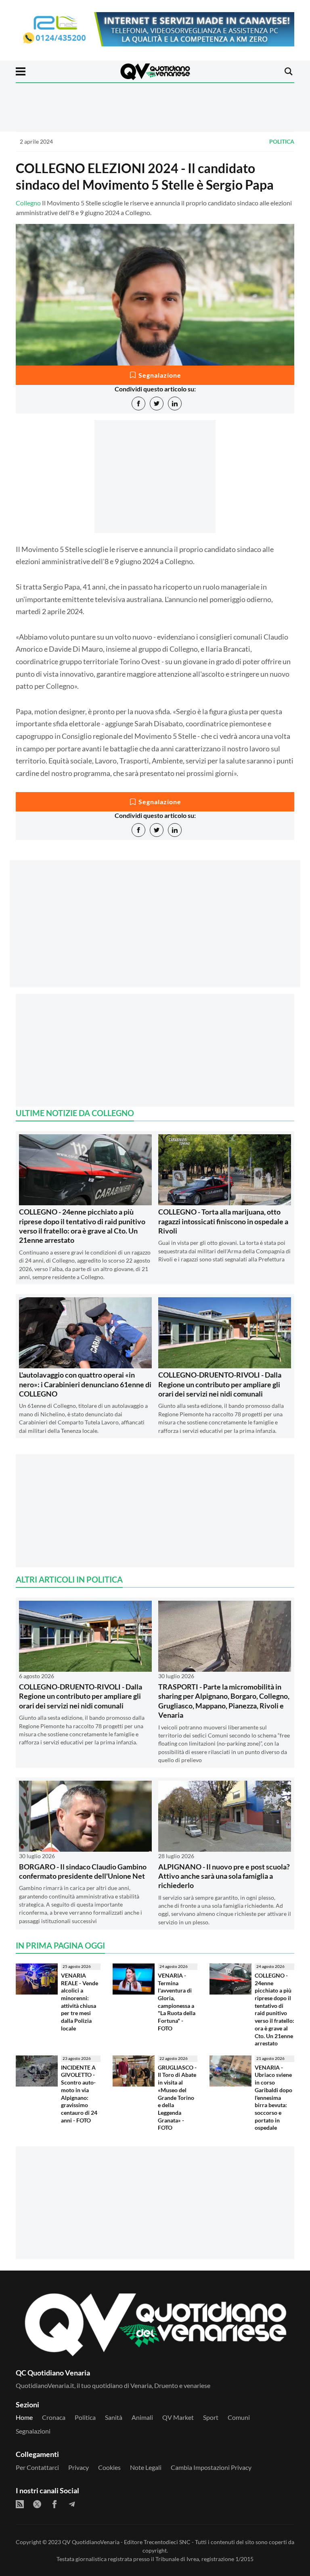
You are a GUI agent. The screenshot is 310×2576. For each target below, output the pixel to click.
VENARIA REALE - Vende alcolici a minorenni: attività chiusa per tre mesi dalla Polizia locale (80, 2002)
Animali (142, 2417)
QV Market (178, 2417)
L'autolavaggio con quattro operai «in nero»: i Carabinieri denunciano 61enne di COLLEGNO (85, 1384)
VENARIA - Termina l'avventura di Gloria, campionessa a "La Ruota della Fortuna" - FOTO (177, 2002)
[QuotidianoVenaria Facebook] (54, 2504)
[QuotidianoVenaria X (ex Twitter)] (37, 2504)
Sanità (114, 2417)
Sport (211, 2417)
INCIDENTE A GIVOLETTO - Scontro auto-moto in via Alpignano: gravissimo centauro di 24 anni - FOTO (79, 2094)
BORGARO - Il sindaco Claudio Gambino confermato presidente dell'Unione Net (83, 1871)
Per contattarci (37, 2467)
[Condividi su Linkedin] (175, 404)
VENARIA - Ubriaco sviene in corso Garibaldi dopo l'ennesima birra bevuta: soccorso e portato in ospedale (273, 2098)
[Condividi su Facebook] (138, 404)
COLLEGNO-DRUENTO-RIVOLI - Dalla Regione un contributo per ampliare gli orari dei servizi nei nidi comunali (220, 1384)
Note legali (146, 2467)
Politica (282, 141)
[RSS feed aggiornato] (20, 2504)
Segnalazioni (33, 2431)
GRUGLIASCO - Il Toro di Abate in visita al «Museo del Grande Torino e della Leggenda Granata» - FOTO (177, 2098)
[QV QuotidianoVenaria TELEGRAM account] (72, 2504)
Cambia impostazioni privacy (211, 2467)
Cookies (109, 2467)
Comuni (239, 2417)
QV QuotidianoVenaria (91, 2542)
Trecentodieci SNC (167, 2542)
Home (24, 2417)
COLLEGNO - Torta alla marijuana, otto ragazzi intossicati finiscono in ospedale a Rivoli (223, 1221)
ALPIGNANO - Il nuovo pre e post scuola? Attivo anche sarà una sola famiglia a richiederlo (224, 1876)
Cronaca (54, 2417)
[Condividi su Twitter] (157, 404)
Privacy (79, 2467)
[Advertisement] (155, 931)
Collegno (28, 203)
